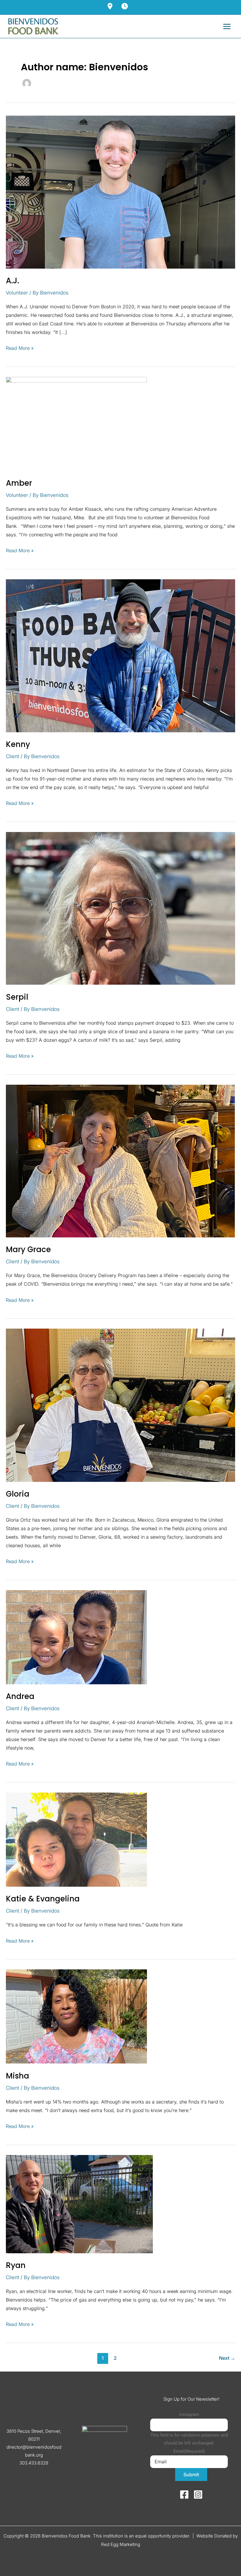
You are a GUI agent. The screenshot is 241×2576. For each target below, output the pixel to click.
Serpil (17, 997)
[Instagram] (198, 2495)
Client (12, 756)
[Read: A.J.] (120, 192)
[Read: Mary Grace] (120, 1161)
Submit (191, 2475)
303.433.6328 (34, 2463)
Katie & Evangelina (43, 1899)
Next (227, 2358)
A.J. (12, 281)
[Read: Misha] (76, 2016)
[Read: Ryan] (79, 2204)
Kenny (18, 744)
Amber (19, 483)
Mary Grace (28, 1249)
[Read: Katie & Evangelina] (76, 1839)
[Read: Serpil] (120, 908)
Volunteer (17, 293)
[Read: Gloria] (120, 1405)
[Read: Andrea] (76, 1637)
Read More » (20, 347)
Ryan (16, 2265)
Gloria (18, 1494)
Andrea (20, 1696)
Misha (17, 2076)
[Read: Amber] (76, 423)
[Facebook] (184, 2495)
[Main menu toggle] (227, 26)
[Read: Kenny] (120, 655)
